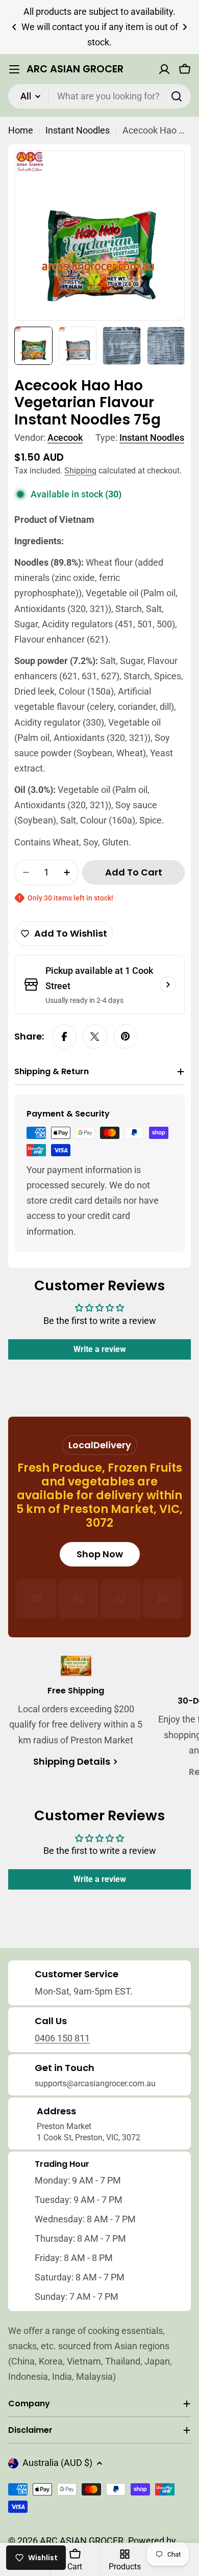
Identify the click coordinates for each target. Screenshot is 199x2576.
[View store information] (168, 985)
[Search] (177, 96)
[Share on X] (95, 1037)
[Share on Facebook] (64, 1037)
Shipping (80, 471)
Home (21, 130)
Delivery (112, 1445)
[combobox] (99, 96)
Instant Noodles (78, 130)
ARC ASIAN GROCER (75, 69)
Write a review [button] (100, 1349)
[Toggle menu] (14, 69)
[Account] (164, 69)
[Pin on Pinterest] (126, 1037)
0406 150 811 (62, 2038)
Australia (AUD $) (57, 2463)
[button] (14, 27)
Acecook (65, 437)
